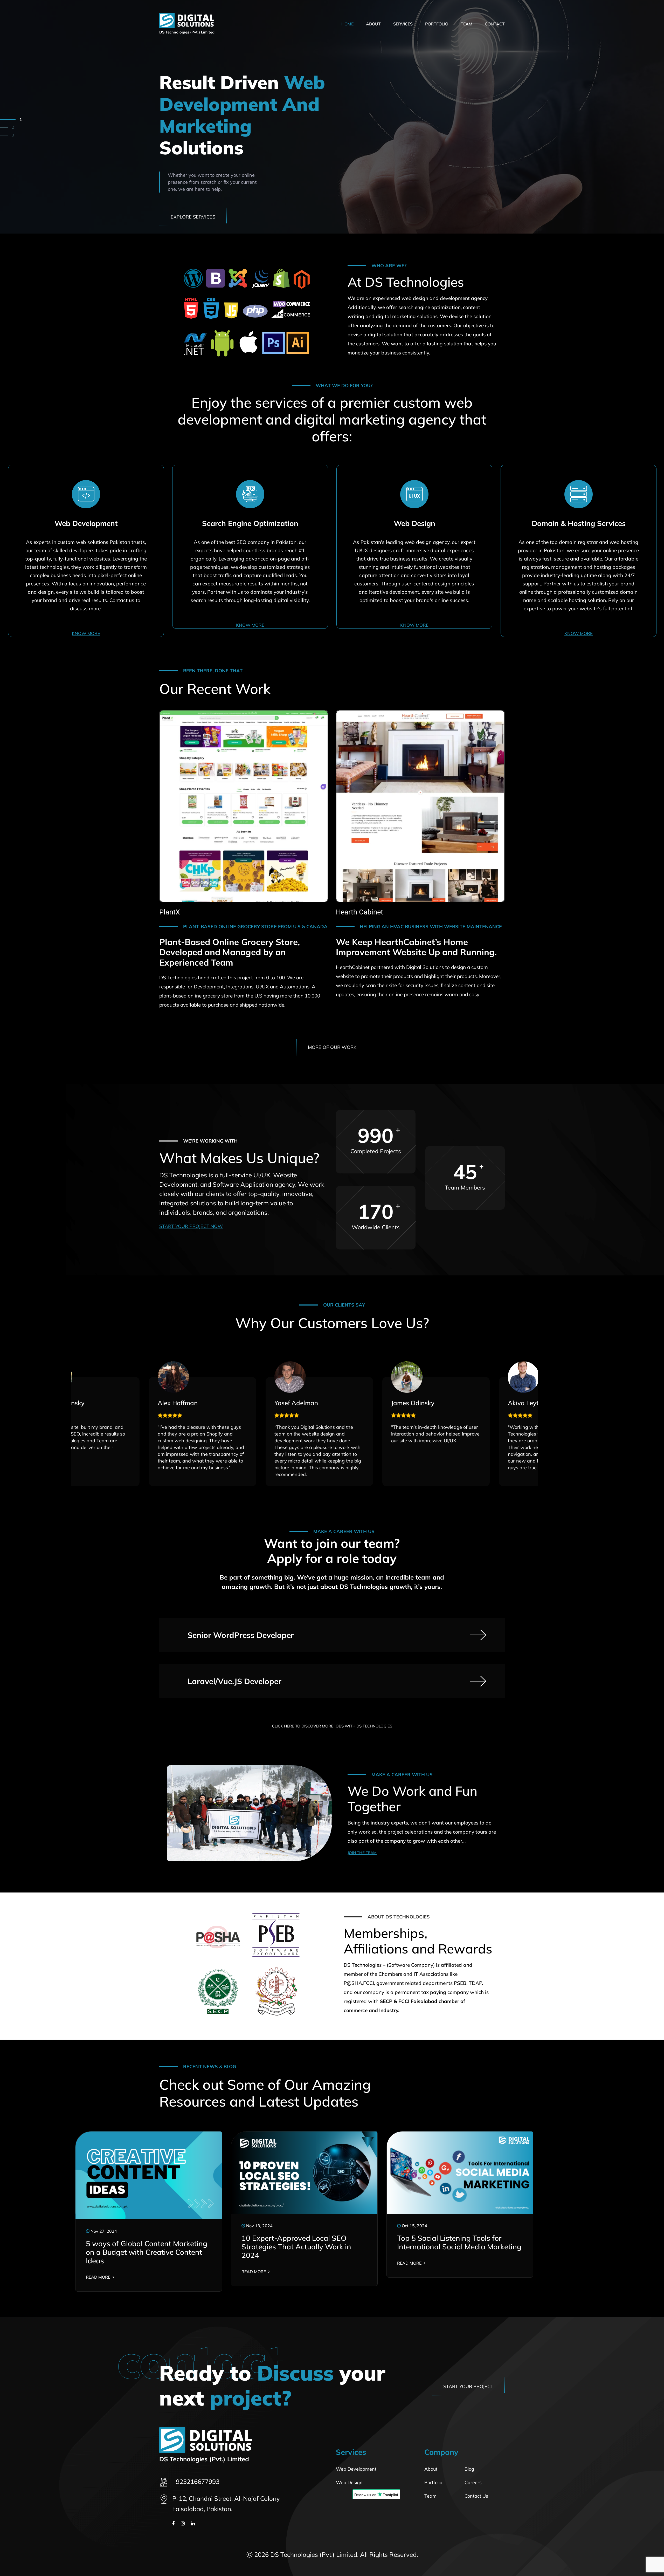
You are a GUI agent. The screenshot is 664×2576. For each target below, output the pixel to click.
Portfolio (437, 24)
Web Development (356, 2469)
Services (403, 24)
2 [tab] (21, 127)
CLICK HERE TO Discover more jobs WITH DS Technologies (332, 1726)
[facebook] (173, 2523)
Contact (495, 24)
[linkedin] (193, 2523)
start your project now (191, 1226)
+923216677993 (196, 2482)
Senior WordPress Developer (241, 1635)
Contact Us (476, 2496)
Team (466, 24)
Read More (99, 2277)
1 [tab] (13, 119)
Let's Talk (183, 195)
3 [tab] (13, 135)
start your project (468, 2386)
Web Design (349, 2482)
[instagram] (183, 2523)
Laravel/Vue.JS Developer (234, 1681)
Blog (469, 2469)
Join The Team (362, 1853)
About (373, 24)
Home (347, 24)
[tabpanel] (332, 117)
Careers (473, 2482)
